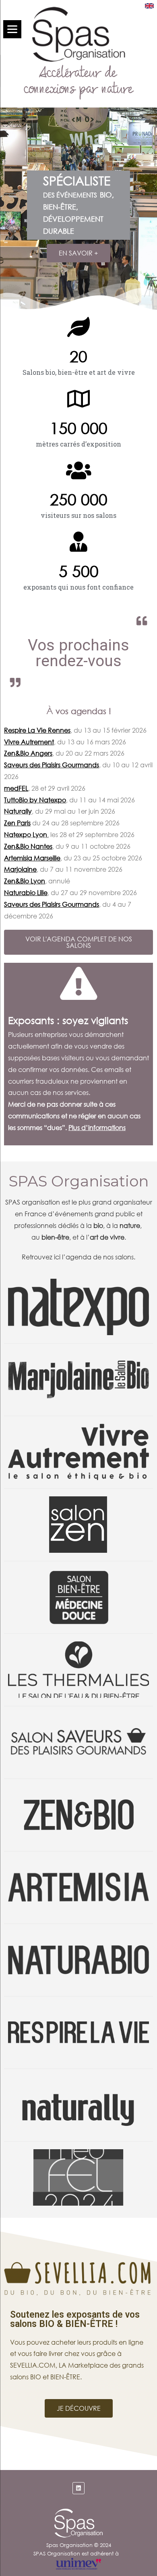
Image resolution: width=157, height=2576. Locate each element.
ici (57, 1257)
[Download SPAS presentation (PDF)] (149, 6)
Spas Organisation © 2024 (79, 2545)
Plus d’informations (97, 1127)
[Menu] (12, 29)
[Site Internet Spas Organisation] (78, 2513)
